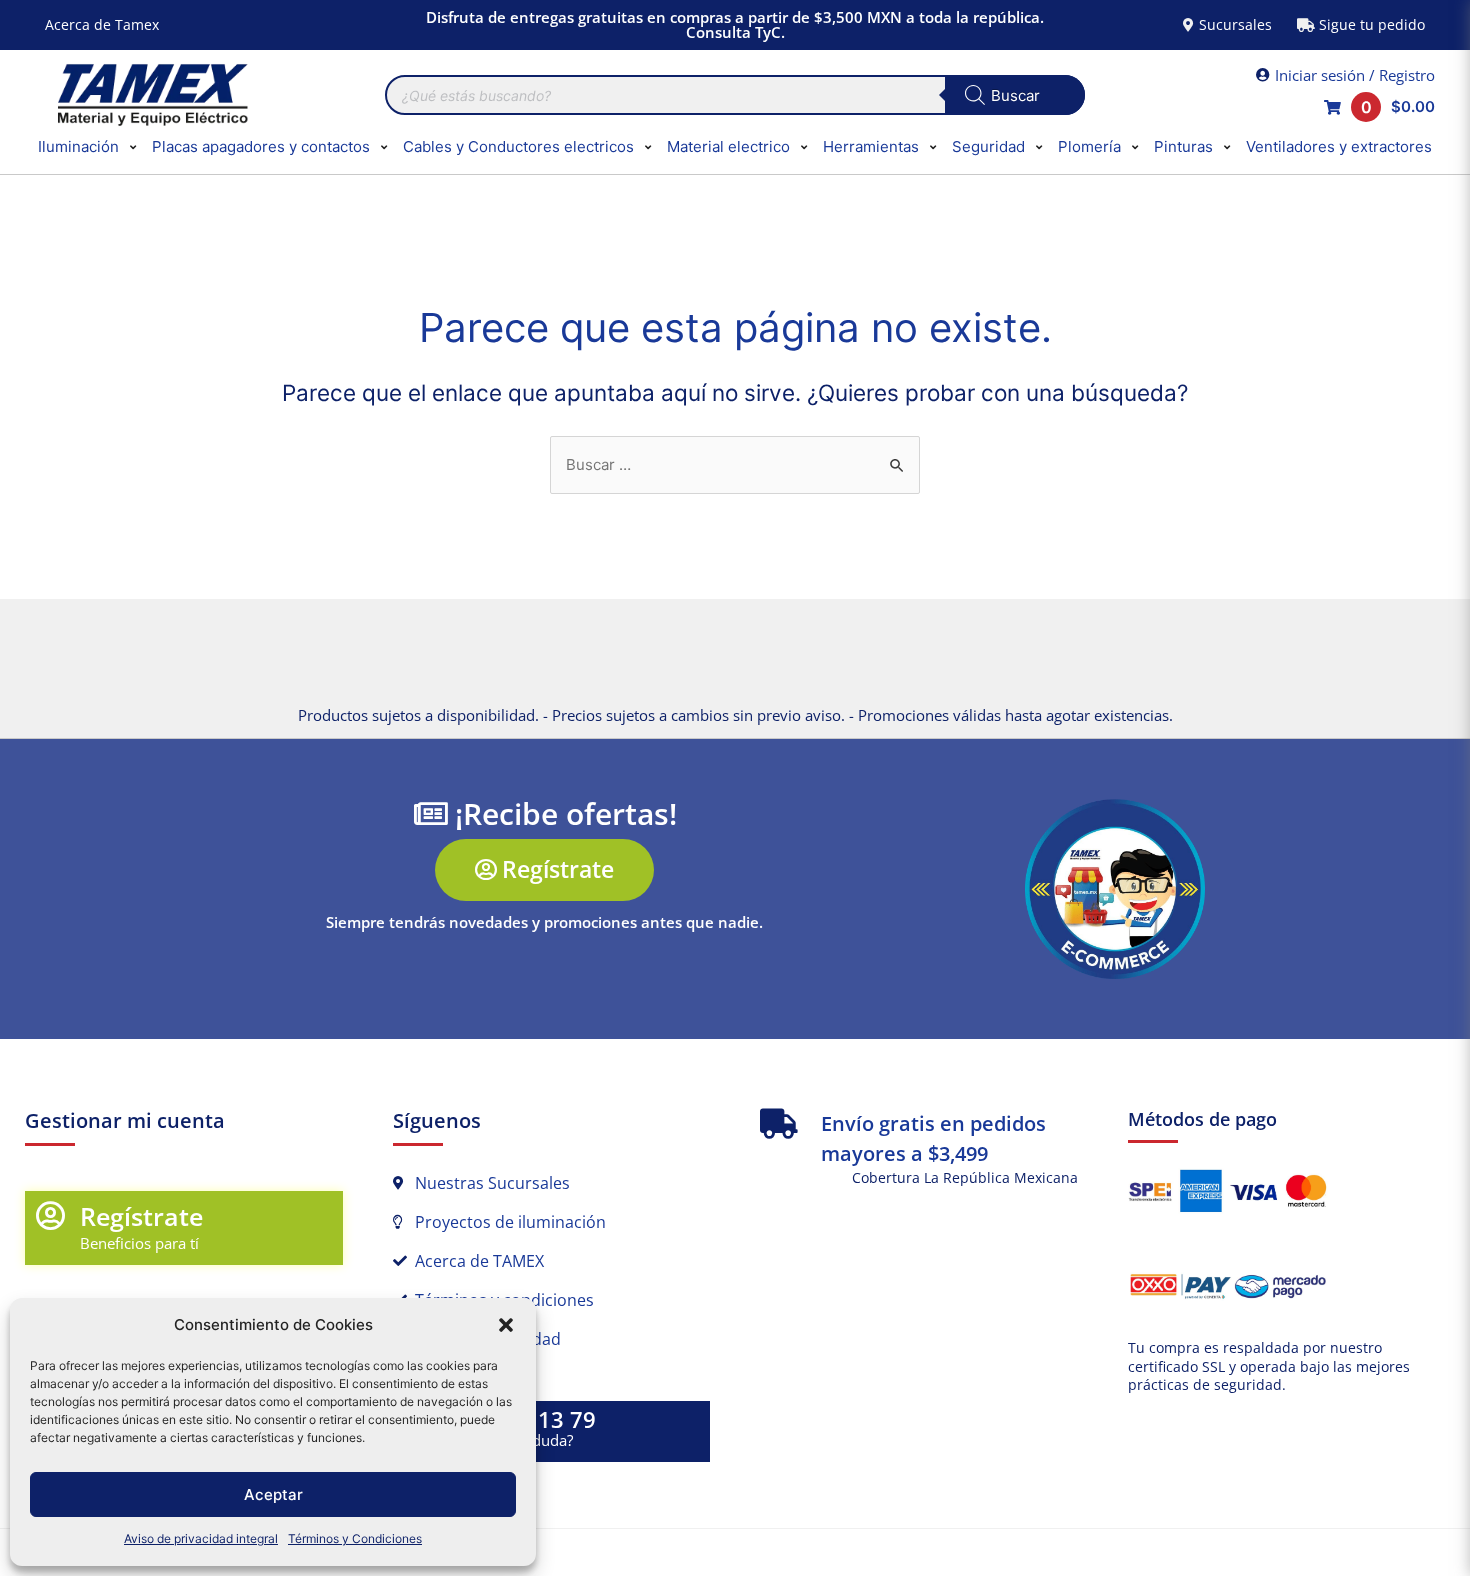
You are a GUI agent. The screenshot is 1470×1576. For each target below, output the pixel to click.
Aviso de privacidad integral (201, 1538)
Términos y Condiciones (355, 1538)
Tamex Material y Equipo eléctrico (150, 95)
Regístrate (141, 1216)
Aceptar (273, 1494)
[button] (506, 1325)
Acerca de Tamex (102, 24)
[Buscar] (1015, 95)
